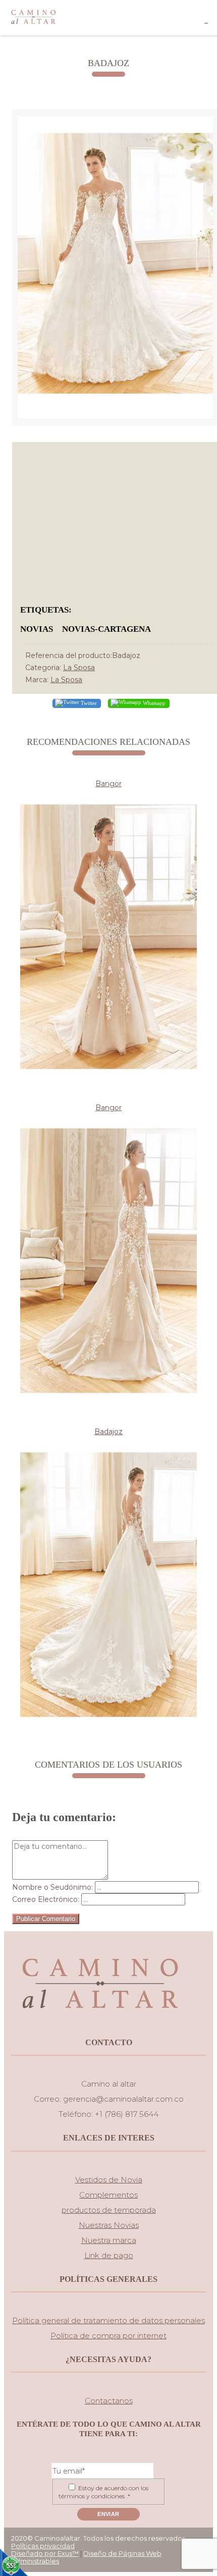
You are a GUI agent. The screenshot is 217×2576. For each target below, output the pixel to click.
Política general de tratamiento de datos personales (108, 2320)
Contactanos (109, 2401)
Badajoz (108, 1432)
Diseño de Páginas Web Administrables (86, 2557)
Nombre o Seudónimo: (52, 1887)
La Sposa (79, 668)
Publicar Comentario (46, 1919)
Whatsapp (153, 702)
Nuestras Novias (109, 2225)
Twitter (88, 702)
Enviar (108, 2514)
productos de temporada (109, 2210)
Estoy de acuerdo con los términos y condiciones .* (103, 2492)
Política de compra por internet (108, 2336)
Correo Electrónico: (46, 1899)
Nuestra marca (109, 2240)
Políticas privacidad (43, 2546)
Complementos (108, 2195)
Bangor (108, 784)
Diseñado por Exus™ (45, 2553)
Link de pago (109, 2255)
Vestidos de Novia (109, 2180)
